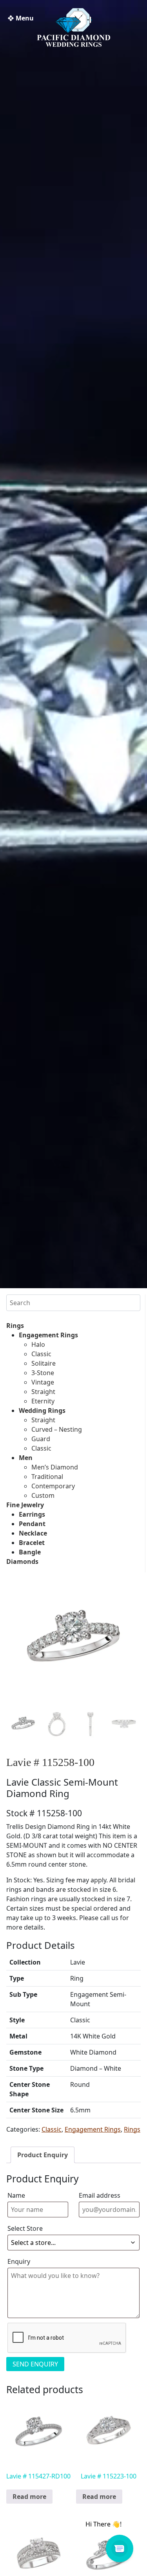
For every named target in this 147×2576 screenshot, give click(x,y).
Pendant (32, 1524)
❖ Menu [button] (21, 18)
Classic (41, 1354)
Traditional (47, 1477)
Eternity (43, 1401)
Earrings (32, 1514)
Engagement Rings (48, 1335)
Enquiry (19, 2261)
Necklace (33, 1533)
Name (16, 2195)
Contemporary (53, 1486)
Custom (43, 1495)
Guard (41, 1439)
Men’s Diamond (55, 1467)
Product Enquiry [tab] (43, 2155)
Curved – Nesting (57, 1429)
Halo (38, 1344)
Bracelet (32, 1543)
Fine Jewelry (25, 1505)
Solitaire (44, 1363)
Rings (15, 1326)
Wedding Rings (42, 1410)
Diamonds (22, 1561)
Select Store (25, 2228)
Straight (43, 1392)
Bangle (30, 1552)
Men (26, 1458)
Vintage (43, 1382)
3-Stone (43, 1373)
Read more (29, 2497)
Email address (100, 2195)
